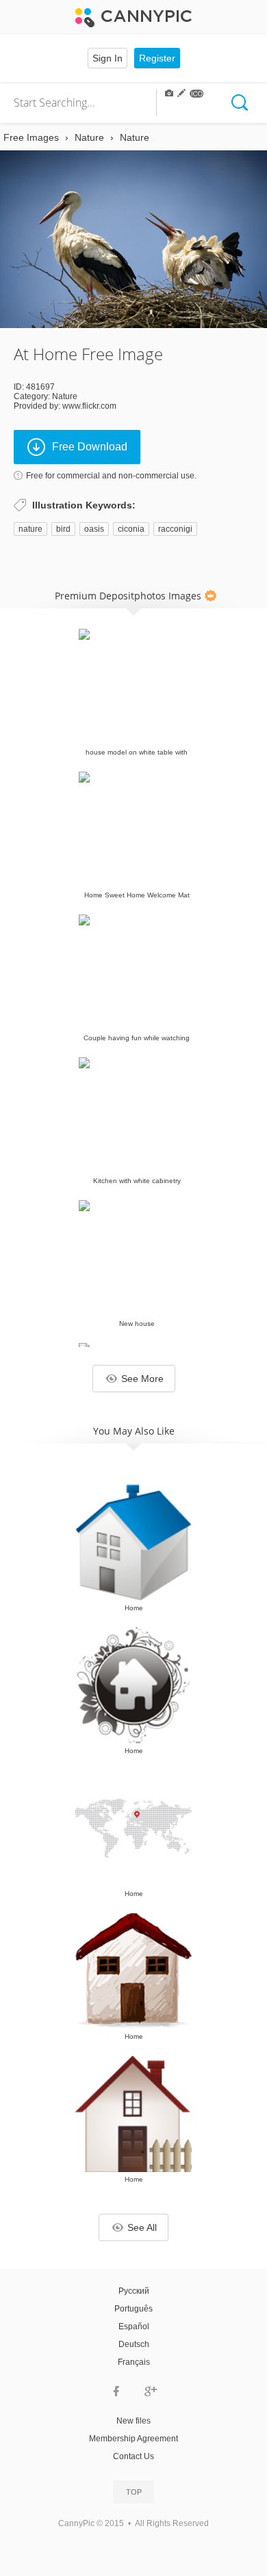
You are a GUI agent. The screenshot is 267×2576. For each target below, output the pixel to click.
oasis (94, 529)
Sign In (107, 58)
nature (30, 529)
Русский (134, 2291)
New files (133, 2421)
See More (142, 1379)
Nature (65, 396)
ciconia (131, 529)
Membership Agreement (133, 2439)
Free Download (90, 447)
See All (142, 2227)
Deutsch (134, 2344)
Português (133, 2309)
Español (134, 2327)
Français (134, 2362)
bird (63, 529)
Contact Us (133, 2456)
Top (134, 2492)
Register (157, 58)
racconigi (175, 529)
